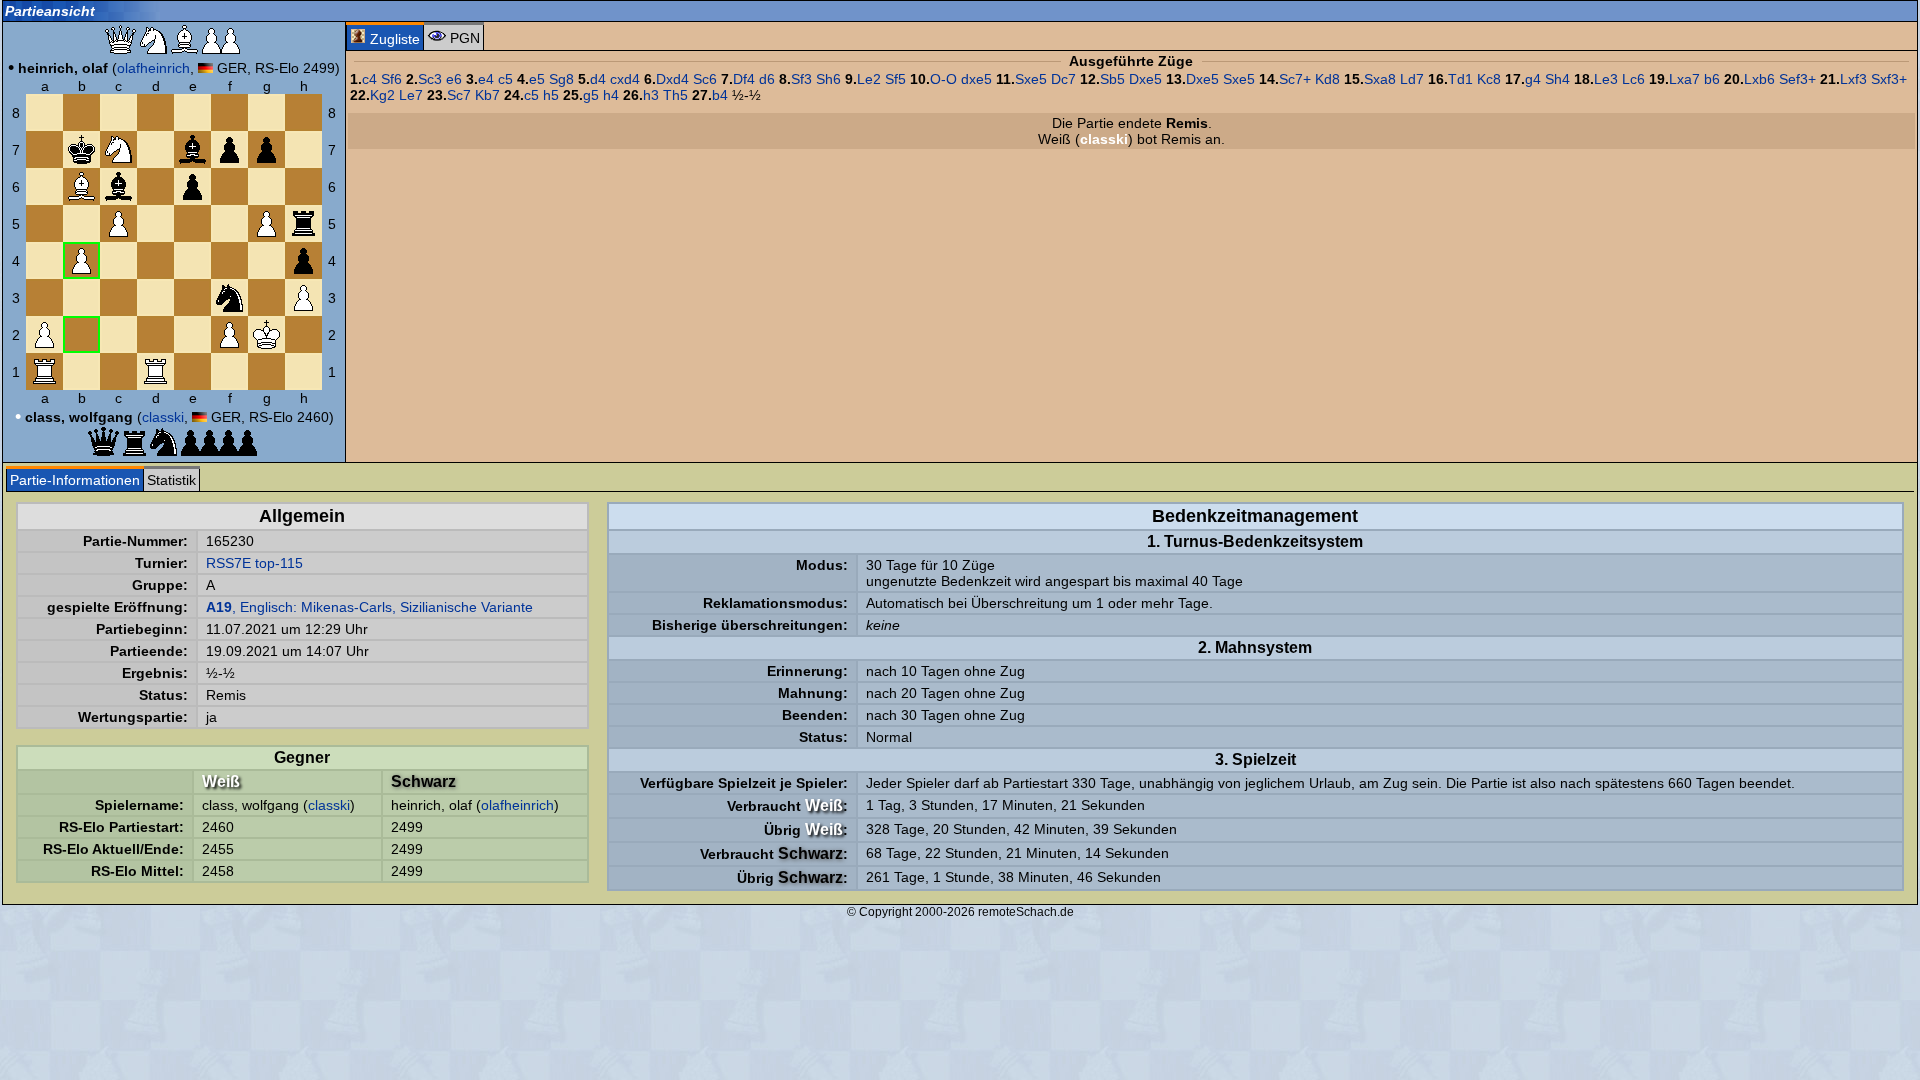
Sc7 (459, 95)
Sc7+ (1295, 79)
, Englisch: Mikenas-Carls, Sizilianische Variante (369, 607)
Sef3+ (1797, 79)
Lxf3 (1853, 79)
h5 (551, 95)
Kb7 (487, 95)
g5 (591, 95)
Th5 (675, 95)
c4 (369, 79)
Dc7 (1063, 79)
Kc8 (1489, 79)
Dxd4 (672, 79)
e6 (454, 79)
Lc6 (1633, 79)
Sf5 (895, 79)
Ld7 (1412, 79)
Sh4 (1557, 79)
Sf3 (801, 79)
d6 (767, 79)
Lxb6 (1759, 79)
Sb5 (1112, 79)
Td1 (1460, 79)
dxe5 (976, 79)
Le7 (411, 95)
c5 (505, 79)
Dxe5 (1145, 79)
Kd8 (1327, 79)
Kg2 (382, 95)
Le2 (869, 79)
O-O (943, 79)
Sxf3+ (1889, 79)
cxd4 (625, 79)
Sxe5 (1031, 79)
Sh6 (828, 79)
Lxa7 (1684, 79)
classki (163, 417)
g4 (1533, 79)
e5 (537, 79)
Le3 (1606, 79)
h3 (651, 95)
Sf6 (391, 79)
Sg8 (561, 79)
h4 (611, 95)
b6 (1712, 79)
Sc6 (705, 79)
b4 (720, 95)
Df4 (744, 79)
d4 (598, 79)
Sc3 (430, 79)
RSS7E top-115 (254, 563)
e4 (486, 79)
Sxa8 (1380, 79)
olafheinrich (153, 68)
